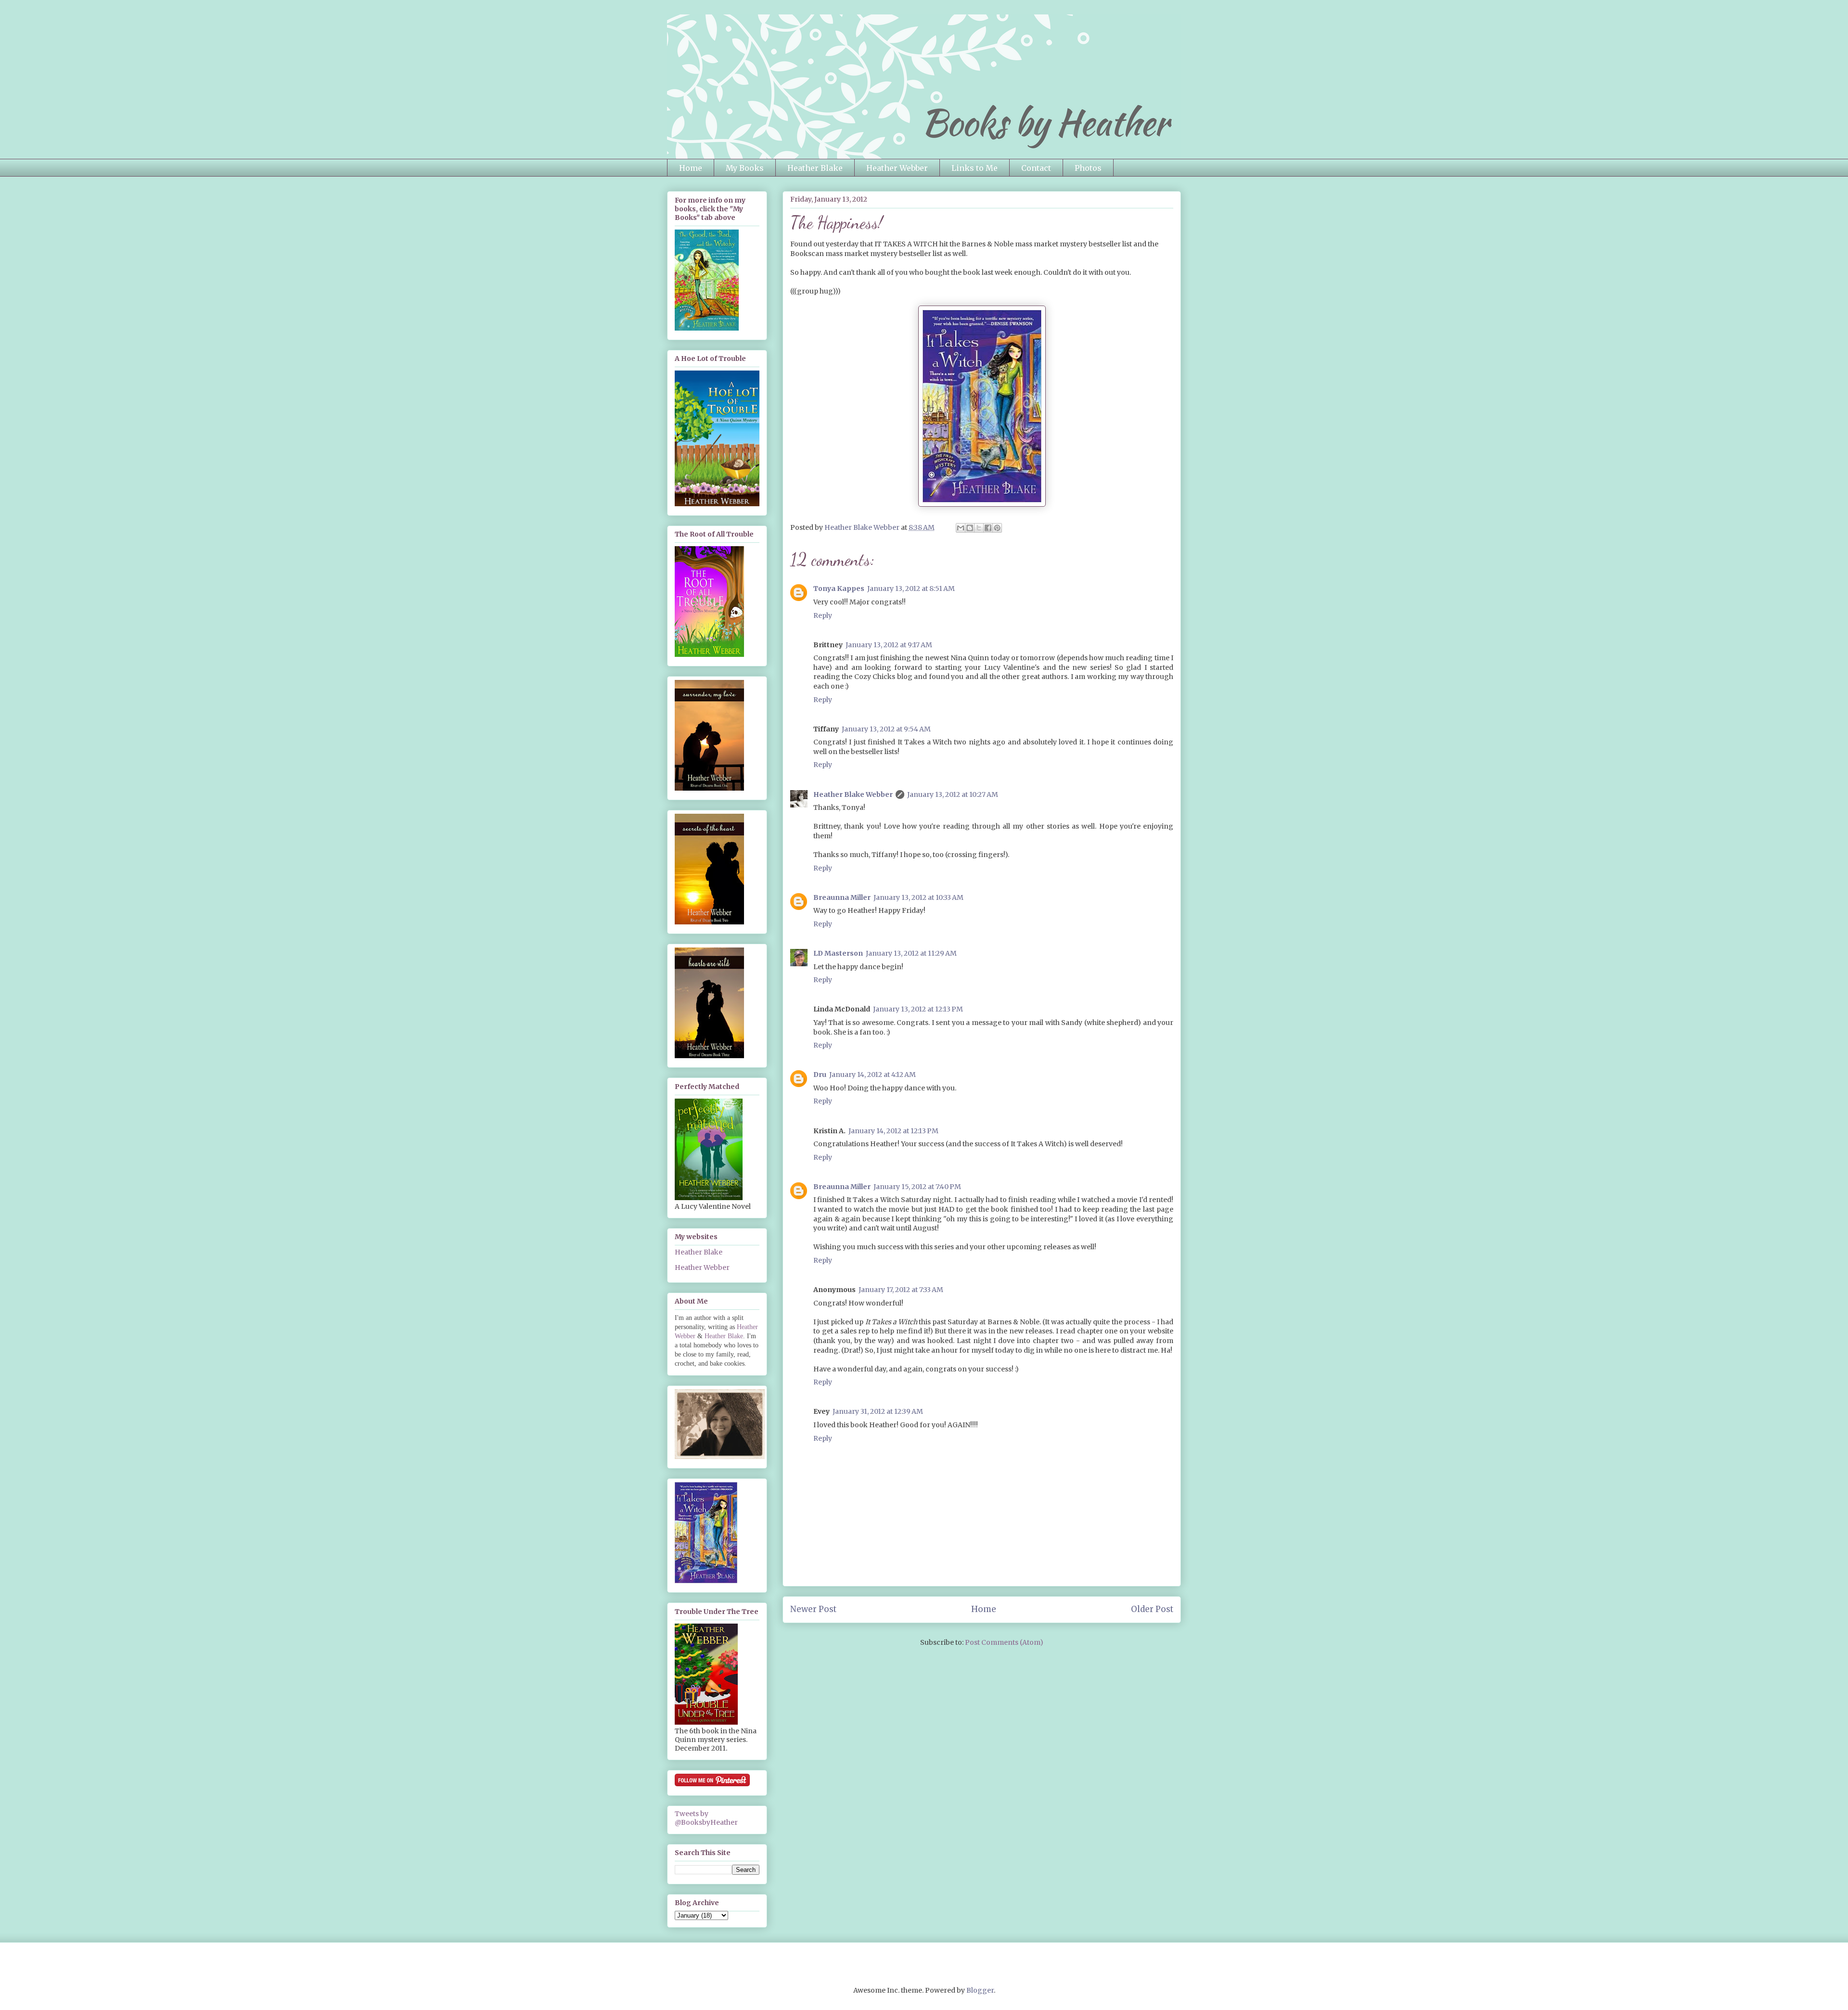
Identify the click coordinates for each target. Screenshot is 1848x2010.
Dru (820, 1075)
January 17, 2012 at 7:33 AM (901, 1290)
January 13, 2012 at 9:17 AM (889, 645)
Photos (1088, 168)
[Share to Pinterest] (997, 528)
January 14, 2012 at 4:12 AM (873, 1075)
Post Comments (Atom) (1004, 1642)
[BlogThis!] (970, 528)
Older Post (1152, 1609)
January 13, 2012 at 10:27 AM (953, 794)
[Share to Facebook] (988, 528)
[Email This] (961, 528)
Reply (823, 615)
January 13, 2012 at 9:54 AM (886, 729)
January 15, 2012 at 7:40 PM (917, 1187)
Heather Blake (815, 168)
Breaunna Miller (842, 897)
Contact (1036, 168)
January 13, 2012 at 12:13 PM (918, 1009)
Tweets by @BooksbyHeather (706, 1818)
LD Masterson (838, 953)
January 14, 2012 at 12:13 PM (893, 1131)
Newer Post (813, 1609)
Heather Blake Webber (853, 794)
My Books (745, 168)
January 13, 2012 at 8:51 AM (911, 589)
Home (691, 168)
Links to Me (975, 168)
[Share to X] (979, 528)
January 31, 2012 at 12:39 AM (878, 1411)
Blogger (980, 1990)
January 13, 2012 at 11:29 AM (911, 953)
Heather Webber (897, 168)
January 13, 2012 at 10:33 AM (918, 897)
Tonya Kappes (839, 589)
